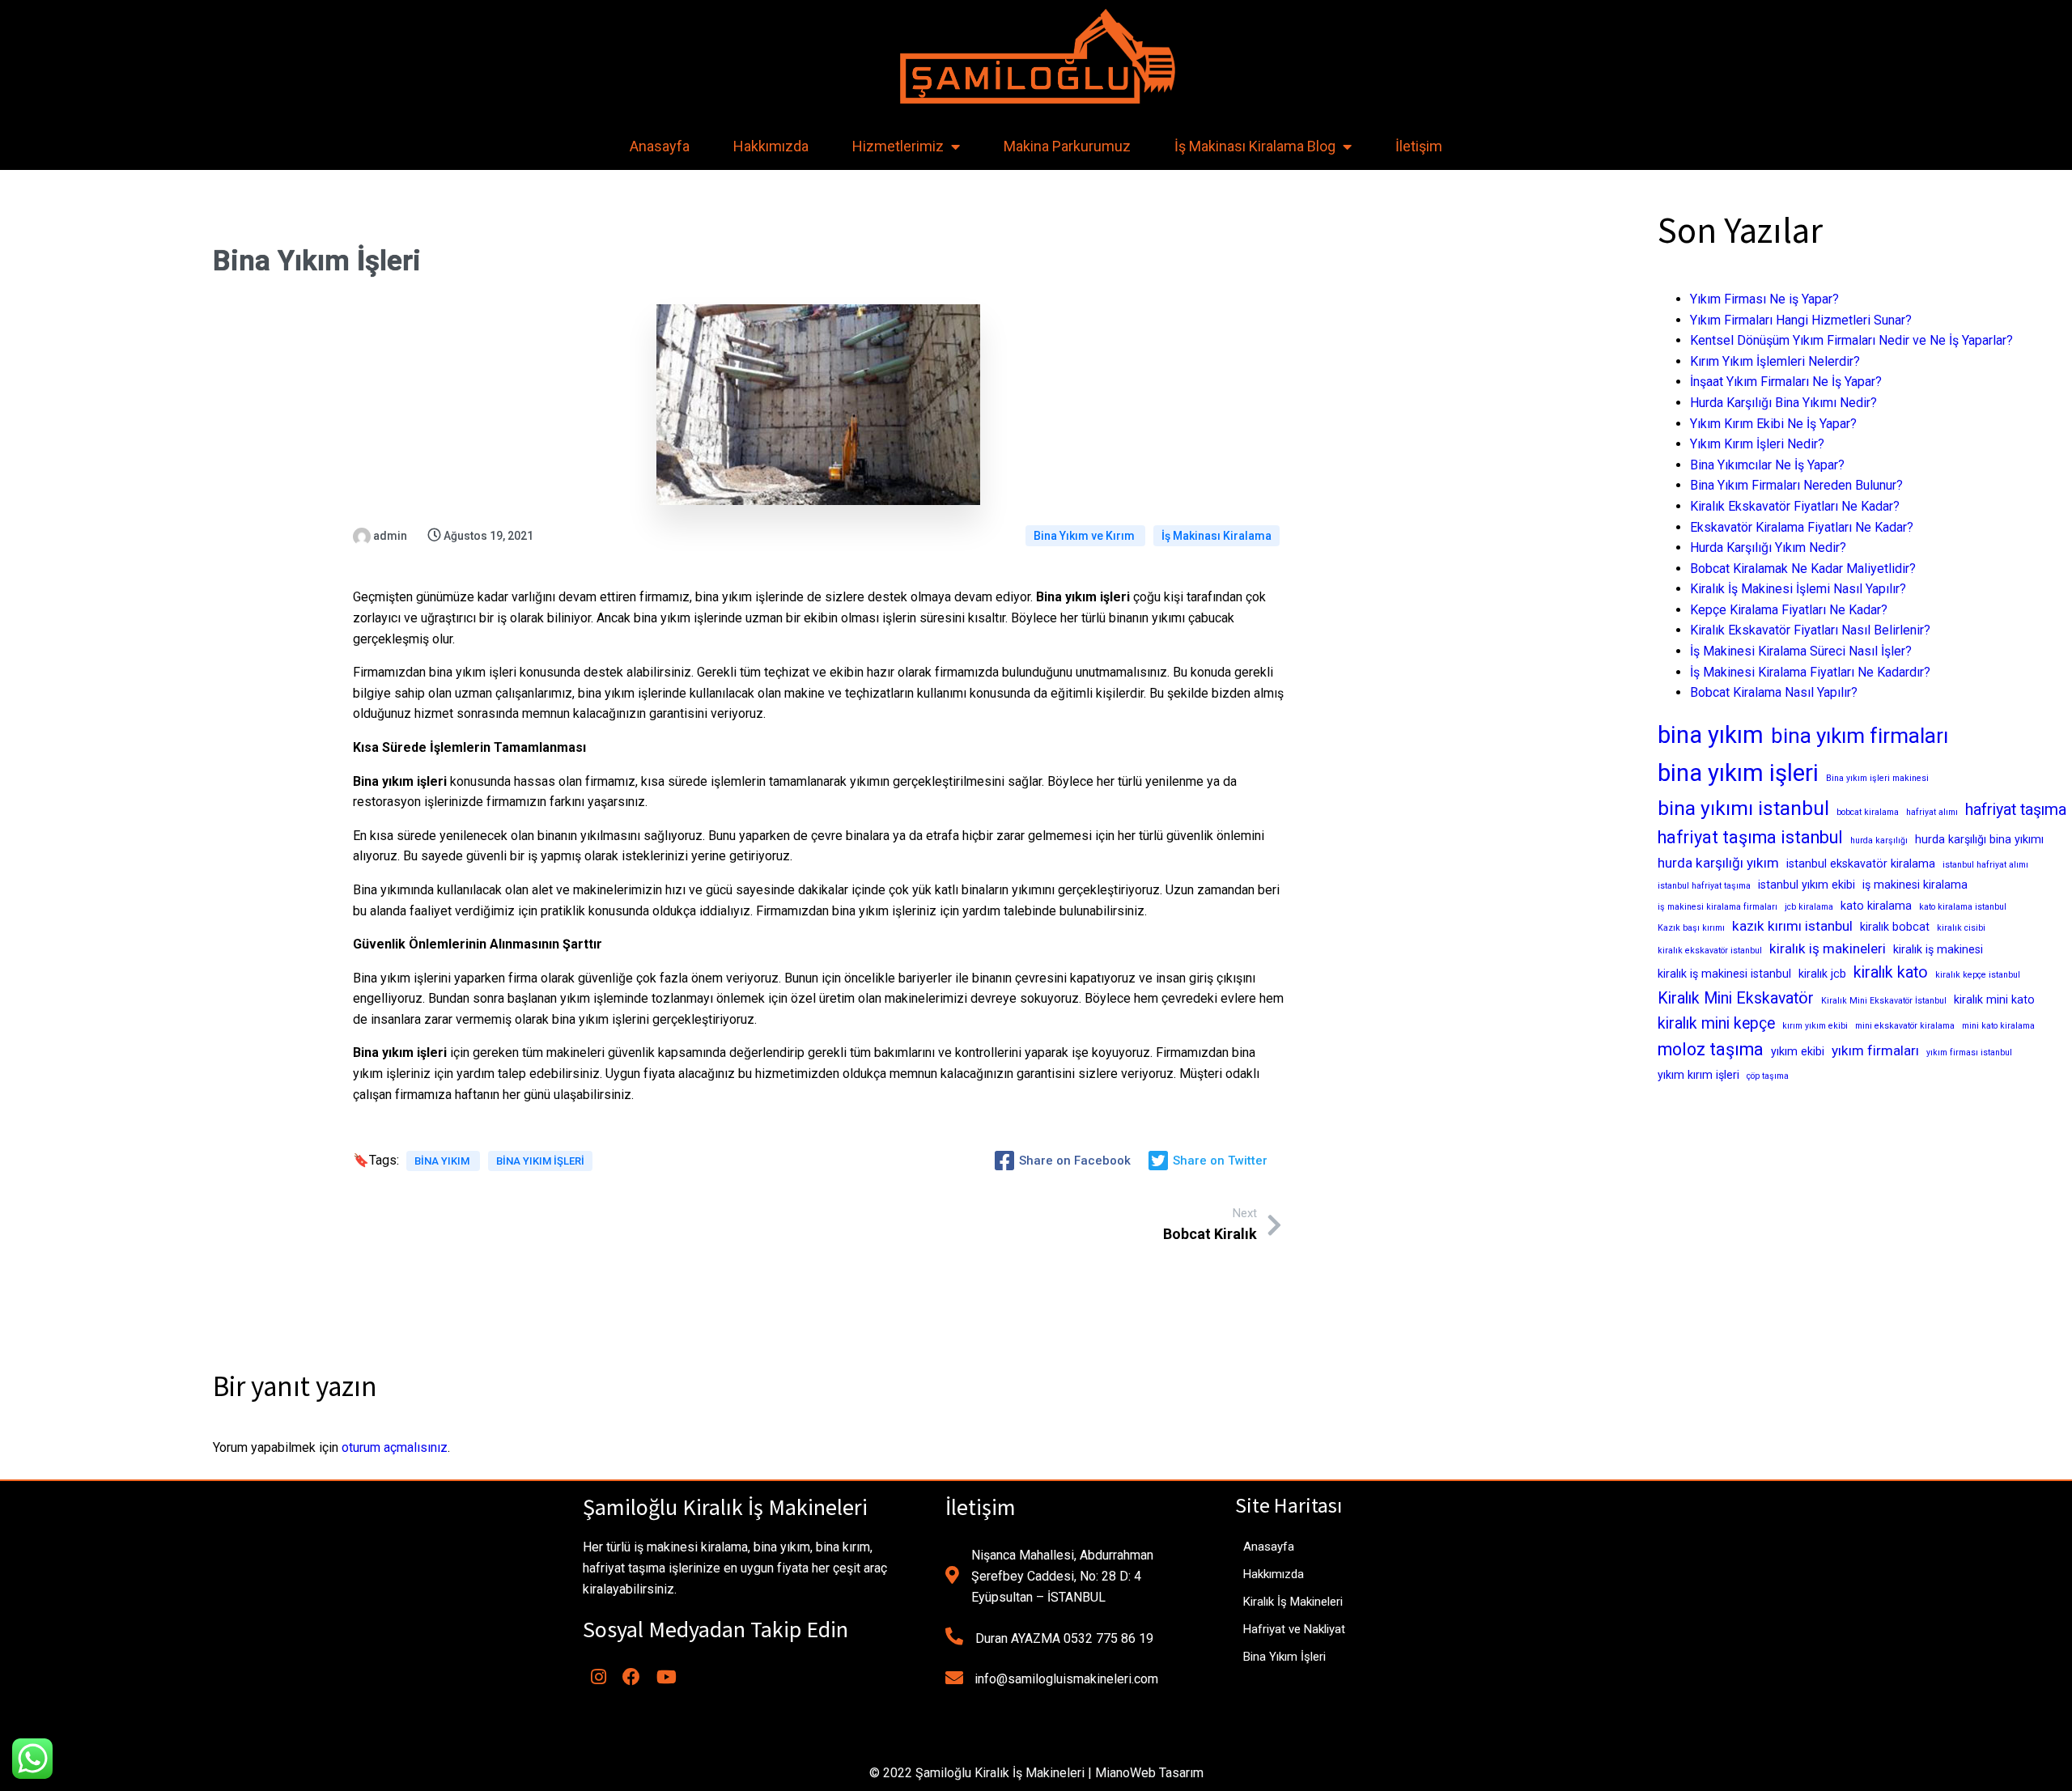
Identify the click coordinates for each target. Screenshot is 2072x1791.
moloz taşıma (1711, 1049)
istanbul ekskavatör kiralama (1861, 864)
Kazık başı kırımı (1691, 928)
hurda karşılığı (1879, 840)
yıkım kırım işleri (1698, 1075)
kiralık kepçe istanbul (1978, 975)
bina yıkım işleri (540, 1161)
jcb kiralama (1809, 907)
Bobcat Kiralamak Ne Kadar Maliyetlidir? (1803, 569)
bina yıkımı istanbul (1743, 808)
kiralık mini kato (1994, 999)
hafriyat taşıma (2016, 810)
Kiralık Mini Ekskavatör (1736, 998)
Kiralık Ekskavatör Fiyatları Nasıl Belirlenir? (1810, 630)
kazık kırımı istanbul (1792, 926)
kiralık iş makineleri (1828, 949)
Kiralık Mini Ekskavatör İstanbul (1884, 1001)
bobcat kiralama (1868, 812)
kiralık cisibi (1961, 928)
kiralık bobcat (1895, 927)
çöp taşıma (1768, 1076)
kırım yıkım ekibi (1815, 1026)
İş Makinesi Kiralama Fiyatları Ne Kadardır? (1810, 672)
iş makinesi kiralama (1915, 885)
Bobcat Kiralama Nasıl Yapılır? (1774, 692)
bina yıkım (443, 1161)
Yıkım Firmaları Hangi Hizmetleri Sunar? (1801, 320)
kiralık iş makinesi (1938, 949)
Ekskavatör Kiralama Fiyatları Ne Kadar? (1802, 527)
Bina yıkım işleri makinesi (1877, 778)
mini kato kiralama (1998, 1026)
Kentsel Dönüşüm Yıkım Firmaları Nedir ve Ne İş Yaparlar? (1851, 340)
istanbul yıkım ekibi (1807, 885)
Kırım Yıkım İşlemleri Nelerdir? (1775, 361)
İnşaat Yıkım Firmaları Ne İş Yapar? (1786, 382)
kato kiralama (1876, 906)
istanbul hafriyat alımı (1985, 865)
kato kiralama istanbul (1963, 907)
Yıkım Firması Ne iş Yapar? (1764, 299)
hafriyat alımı (1932, 812)
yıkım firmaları (1875, 1050)
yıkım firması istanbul (1969, 1053)
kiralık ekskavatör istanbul (1710, 951)
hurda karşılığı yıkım (1718, 863)
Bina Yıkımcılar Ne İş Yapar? (1767, 465)
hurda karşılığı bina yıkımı (1979, 839)
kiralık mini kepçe (1716, 1023)
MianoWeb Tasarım (1149, 1773)
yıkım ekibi (1798, 1051)
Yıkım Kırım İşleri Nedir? (1757, 444)
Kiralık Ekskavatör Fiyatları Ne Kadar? (1795, 506)
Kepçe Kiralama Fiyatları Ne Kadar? (1789, 610)
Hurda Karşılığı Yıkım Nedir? (1768, 547)
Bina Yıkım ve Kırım (1085, 536)
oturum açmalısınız (395, 1447)
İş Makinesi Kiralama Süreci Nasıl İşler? (1801, 651)
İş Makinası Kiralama (1216, 536)
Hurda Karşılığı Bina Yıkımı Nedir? (1783, 403)
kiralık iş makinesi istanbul (1724, 974)
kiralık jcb (1822, 974)
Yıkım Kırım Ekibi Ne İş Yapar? (1773, 424)
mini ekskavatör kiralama (1905, 1026)
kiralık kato (1891, 972)
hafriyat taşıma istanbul (1750, 837)
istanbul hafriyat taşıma (1704, 886)
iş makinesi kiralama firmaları (1717, 907)
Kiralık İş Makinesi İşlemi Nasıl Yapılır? (1798, 589)
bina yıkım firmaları (1860, 736)
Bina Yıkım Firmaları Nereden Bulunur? (1796, 485)
